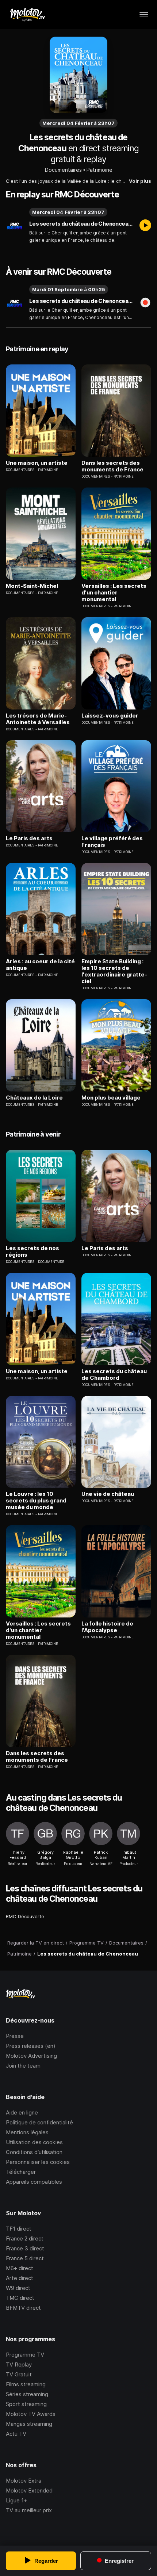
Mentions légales (27, 2132)
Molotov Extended (29, 2490)
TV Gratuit (19, 2374)
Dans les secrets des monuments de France (112, 466)
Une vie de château (108, 1494)
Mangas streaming (29, 2424)
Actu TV (16, 2434)
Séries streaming (27, 2394)
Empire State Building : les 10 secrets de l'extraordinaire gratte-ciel (114, 971)
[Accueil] (27, 15)
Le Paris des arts (29, 838)
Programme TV (25, 2355)
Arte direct (20, 2278)
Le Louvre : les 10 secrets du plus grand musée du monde (36, 1501)
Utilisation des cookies (34, 2142)
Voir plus (140, 181)
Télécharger (21, 2172)
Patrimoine (99, 170)
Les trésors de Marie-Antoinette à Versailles (38, 719)
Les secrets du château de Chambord (114, 1375)
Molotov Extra (24, 2481)
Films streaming (26, 2384)
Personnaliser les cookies (38, 2162)
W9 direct (18, 2288)
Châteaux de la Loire (34, 1098)
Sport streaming (26, 2404)
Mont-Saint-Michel (32, 586)
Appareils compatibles (34, 2182)
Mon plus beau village (111, 1098)
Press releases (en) (31, 2046)
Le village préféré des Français (112, 842)
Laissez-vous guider (110, 716)
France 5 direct (25, 2258)
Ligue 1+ (16, 2500)
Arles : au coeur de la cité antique (40, 965)
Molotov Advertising (31, 2056)
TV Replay (19, 2364)
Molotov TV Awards (31, 2414)
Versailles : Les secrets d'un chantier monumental (114, 593)
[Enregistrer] (145, 303)
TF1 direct (19, 2229)
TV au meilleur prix (29, 2510)
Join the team (23, 2066)
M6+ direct (20, 2268)
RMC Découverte (25, 1916)
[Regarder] (145, 226)
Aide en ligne (22, 2112)
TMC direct (20, 2298)
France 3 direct (25, 2248)
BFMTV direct (23, 2308)
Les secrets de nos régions (32, 1252)
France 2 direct (25, 2238)
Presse (15, 2036)
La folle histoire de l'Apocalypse (107, 1627)
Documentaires (63, 170)
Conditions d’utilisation (34, 2152)
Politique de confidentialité (39, 2122)
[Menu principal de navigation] (144, 15)
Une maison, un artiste (37, 463)
